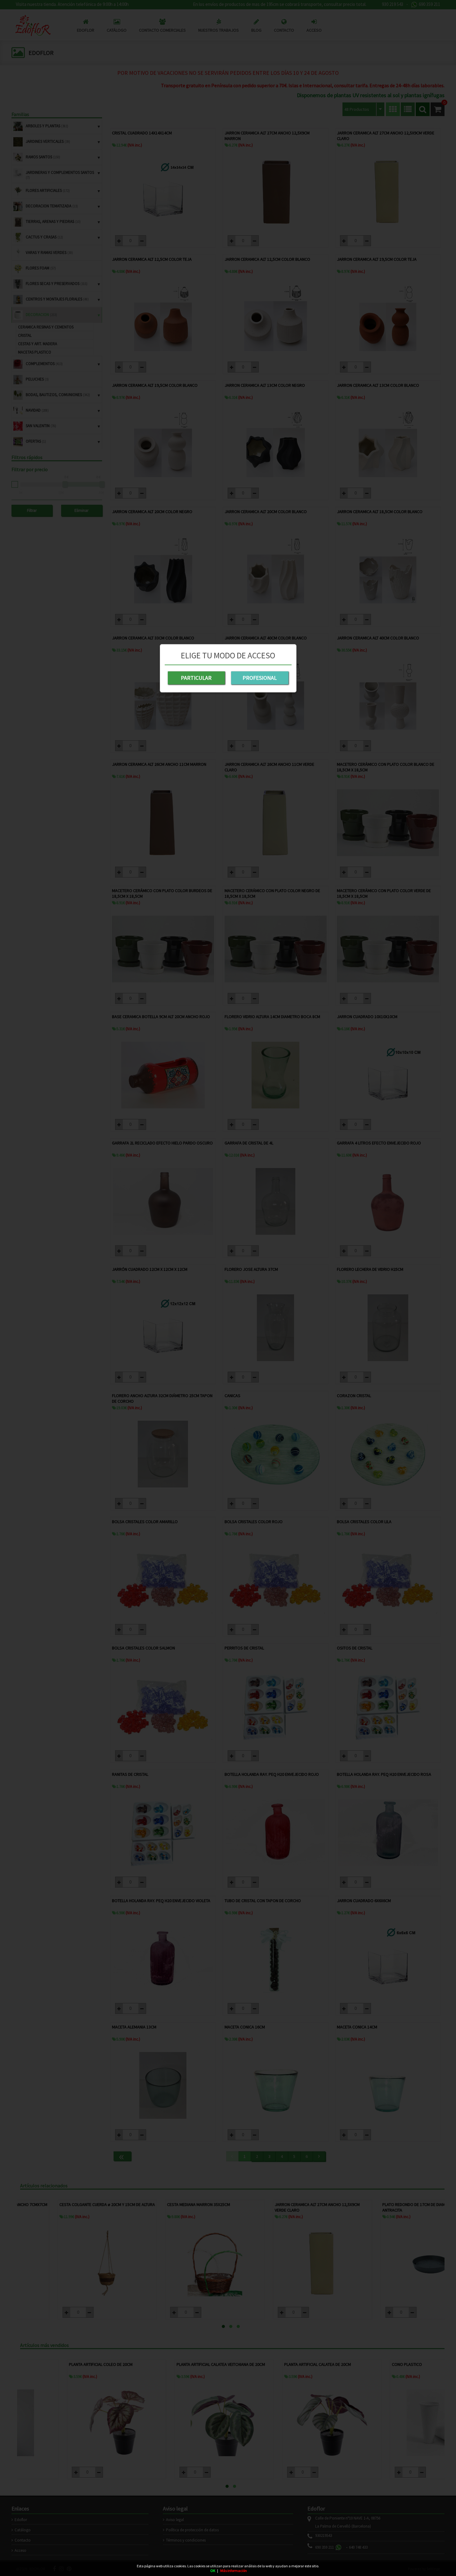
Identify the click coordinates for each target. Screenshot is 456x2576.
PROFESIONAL (260, 678)
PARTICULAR (196, 678)
